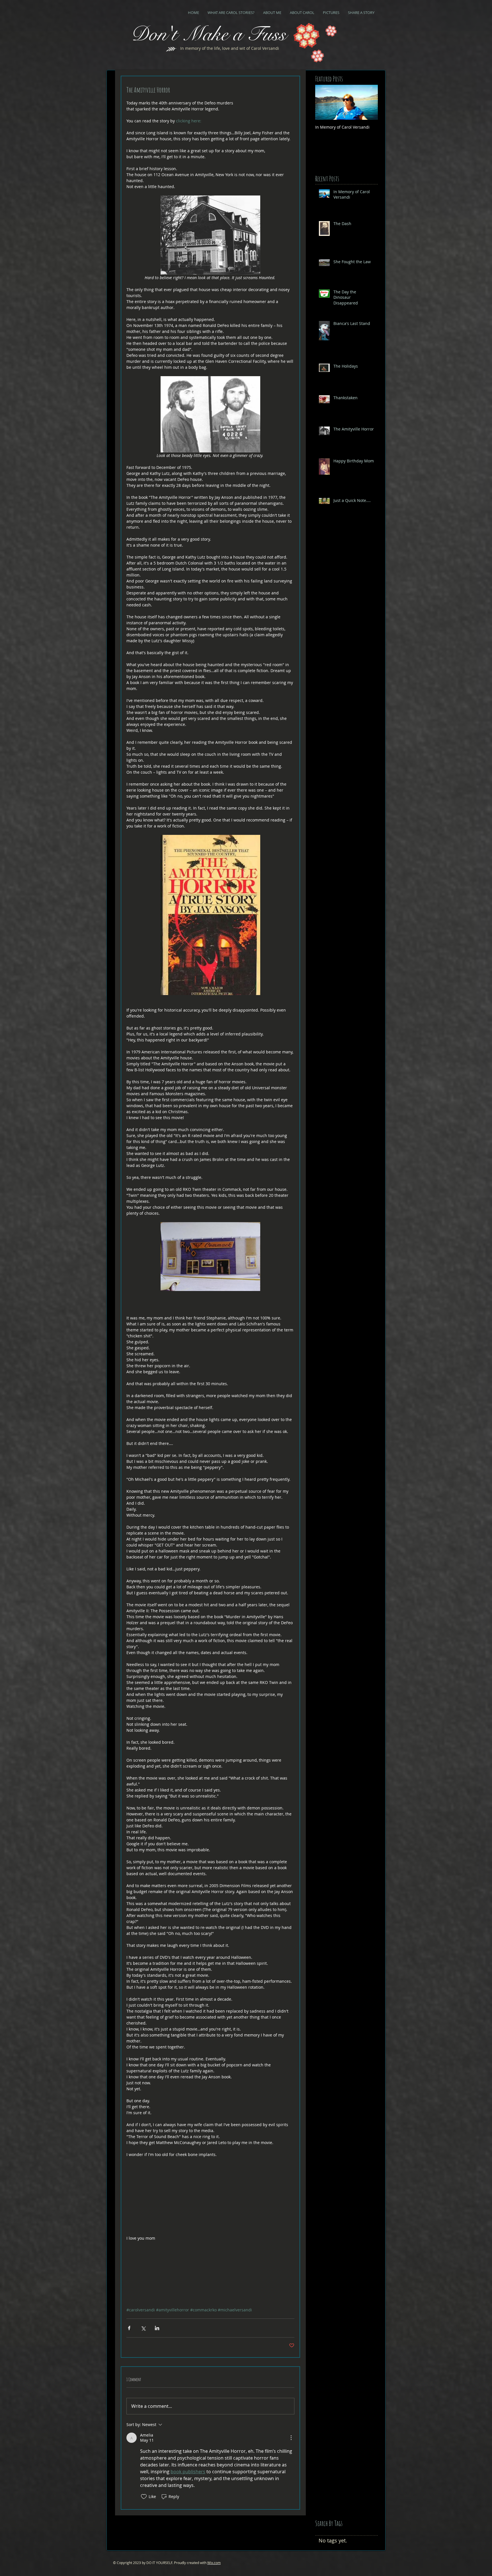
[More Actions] (291, 2438)
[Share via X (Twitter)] (143, 2328)
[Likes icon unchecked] (144, 2497)
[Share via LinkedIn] (157, 2328)
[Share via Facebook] (129, 2328)
